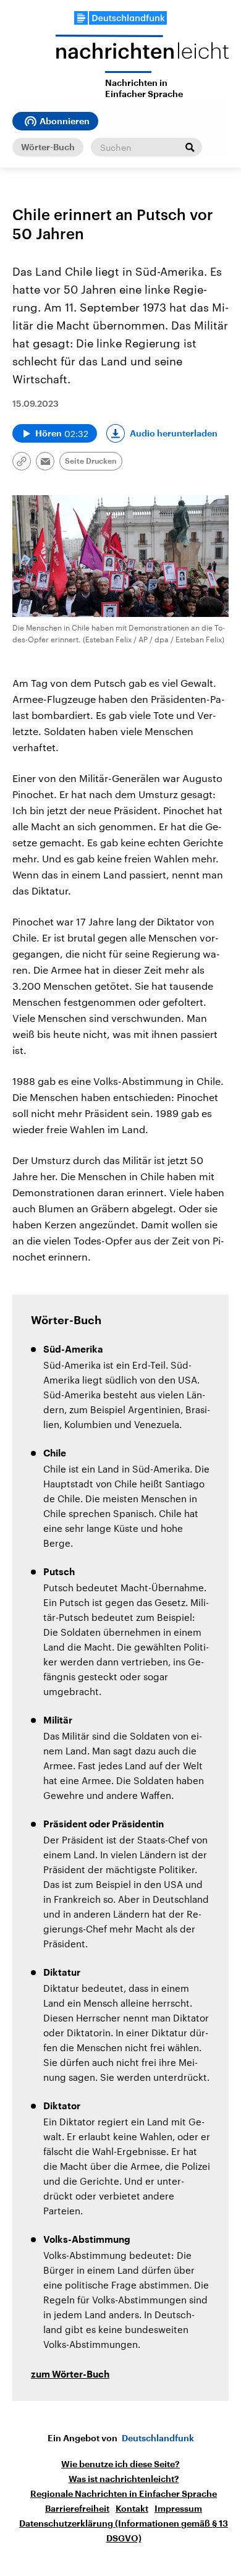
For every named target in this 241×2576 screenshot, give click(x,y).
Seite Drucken (91, 461)
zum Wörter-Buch (70, 2375)
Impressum (178, 2509)
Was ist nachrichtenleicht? (124, 2479)
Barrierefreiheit (77, 2509)
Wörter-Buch (48, 147)
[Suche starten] (190, 147)
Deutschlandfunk (158, 2438)
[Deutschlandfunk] (120, 18)
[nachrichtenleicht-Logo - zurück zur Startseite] (142, 53)
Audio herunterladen (174, 433)
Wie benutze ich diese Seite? (120, 2464)
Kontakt (132, 2509)
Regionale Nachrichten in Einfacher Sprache (124, 2494)
